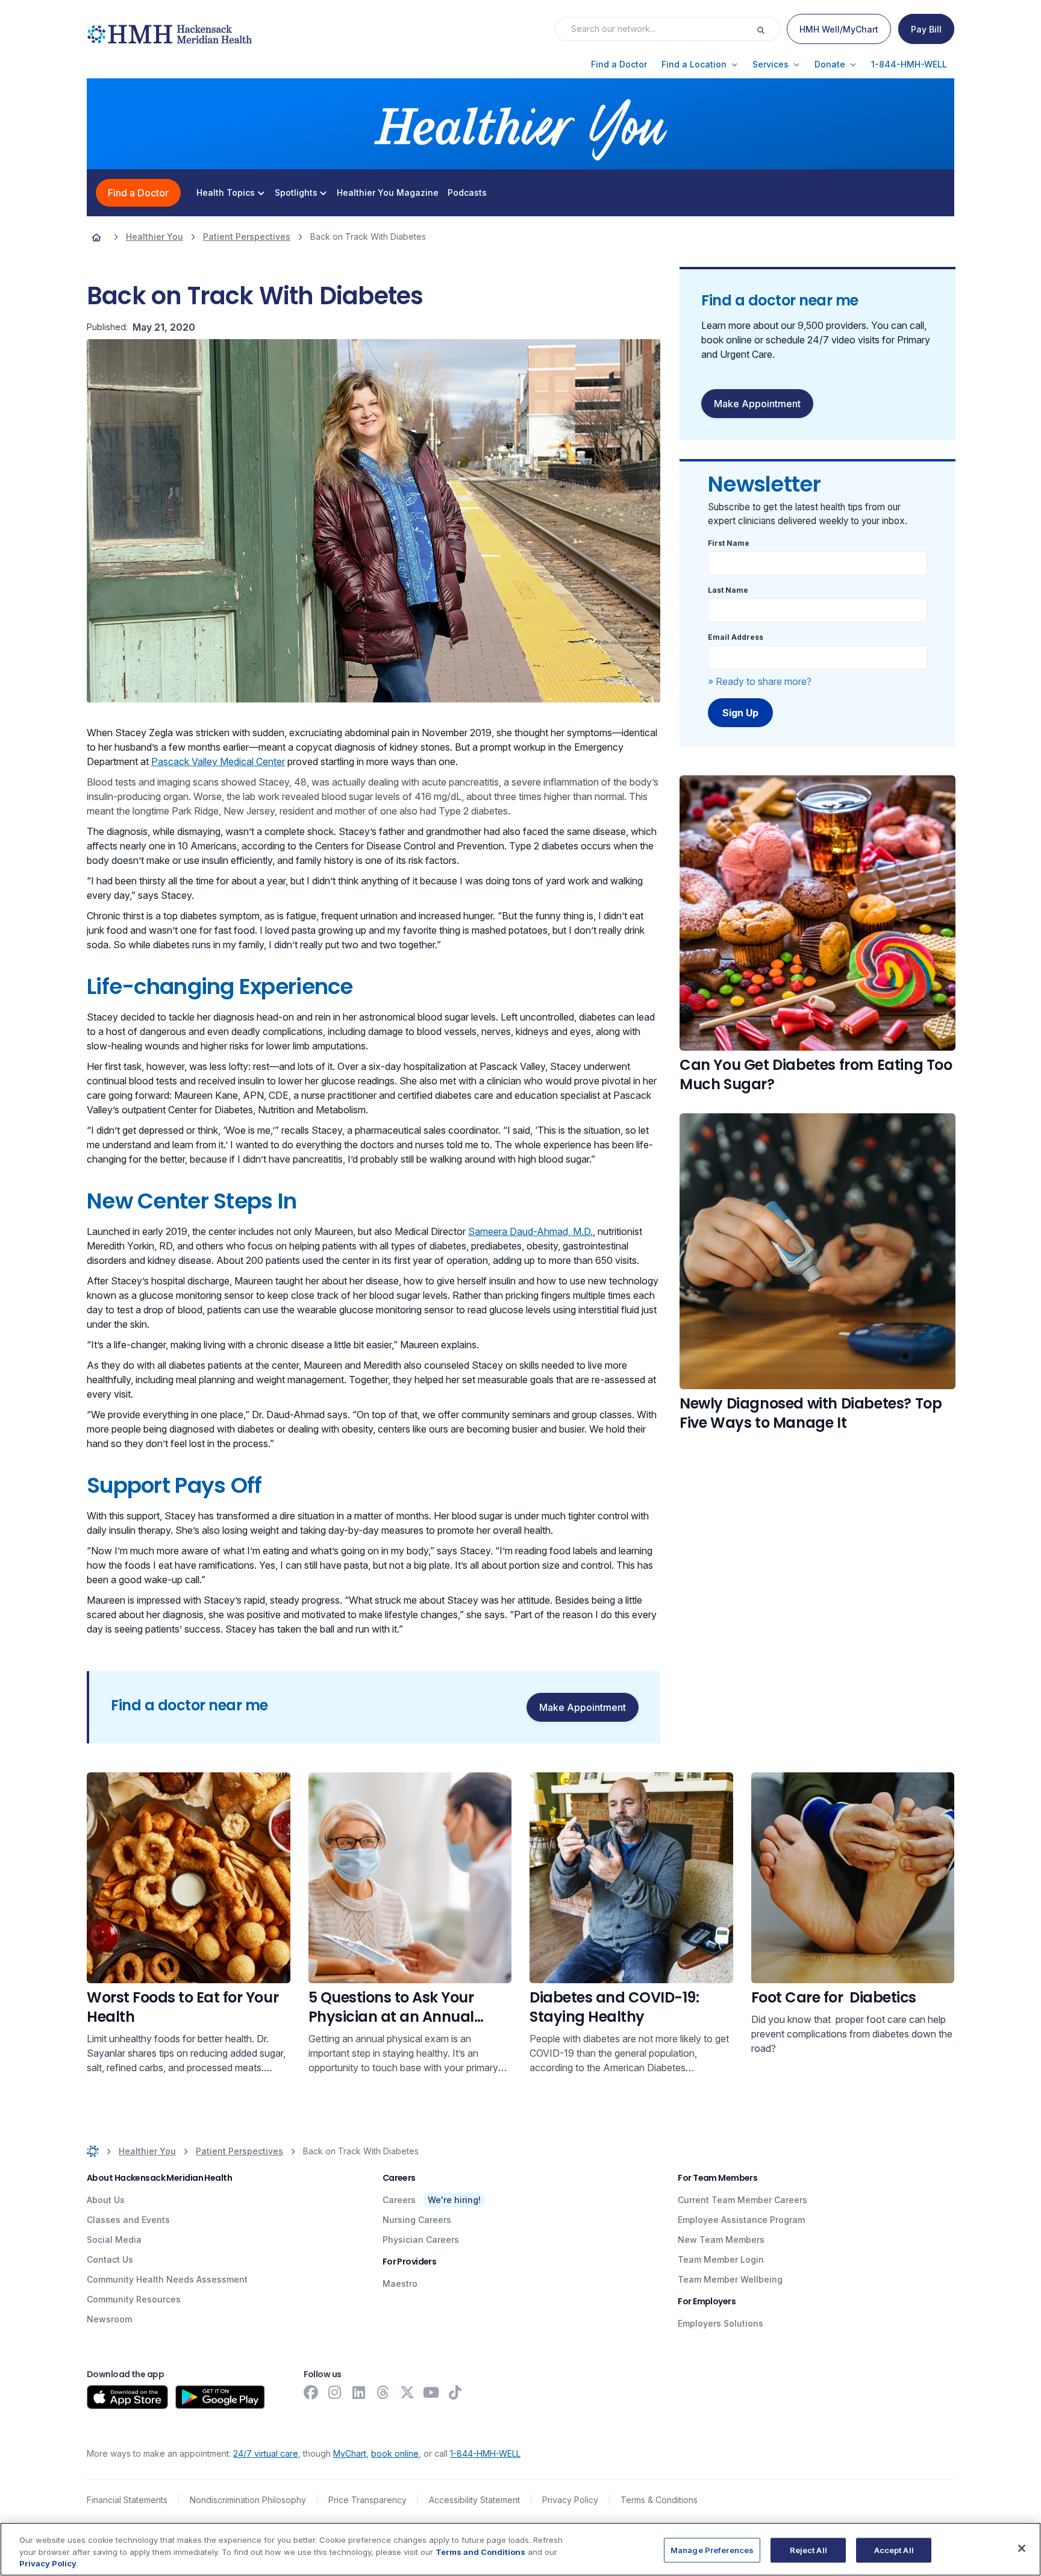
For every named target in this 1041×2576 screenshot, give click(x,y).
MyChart (350, 2453)
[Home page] (96, 237)
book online (395, 2453)
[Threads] (383, 2392)
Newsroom (109, 2319)
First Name (729, 543)
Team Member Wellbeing (730, 2279)
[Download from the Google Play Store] (220, 2397)
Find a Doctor (138, 193)
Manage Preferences (712, 2549)
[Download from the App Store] (127, 2397)
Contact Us (110, 2259)
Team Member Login (721, 2259)
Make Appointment (757, 404)
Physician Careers (421, 2240)
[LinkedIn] (359, 2392)
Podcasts (467, 193)
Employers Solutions (721, 2323)
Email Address (736, 637)
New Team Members (721, 2240)
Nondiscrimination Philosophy (248, 2500)
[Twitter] (407, 2392)
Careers (399, 2200)
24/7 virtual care (266, 2453)
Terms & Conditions (659, 2500)
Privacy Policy (570, 2500)
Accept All (894, 2549)
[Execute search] (768, 29)
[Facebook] (311, 2392)
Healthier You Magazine (388, 193)
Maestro (400, 2284)
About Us (106, 2200)
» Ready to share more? (760, 681)
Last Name (728, 590)
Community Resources (134, 2299)
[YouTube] (431, 2392)
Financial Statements (127, 2500)
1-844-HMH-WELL (485, 2453)
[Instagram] (335, 2392)
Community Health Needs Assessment (167, 2279)
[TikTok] (455, 2392)
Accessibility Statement (474, 2500)
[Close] (1022, 2548)
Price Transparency (367, 2500)
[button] (619, 64)
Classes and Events (128, 2220)
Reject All (808, 2549)
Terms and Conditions (480, 2552)
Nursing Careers (417, 2220)
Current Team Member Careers (742, 2200)
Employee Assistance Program (741, 2220)
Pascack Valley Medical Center (218, 761)
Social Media (114, 2240)
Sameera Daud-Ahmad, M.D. (530, 1231)
